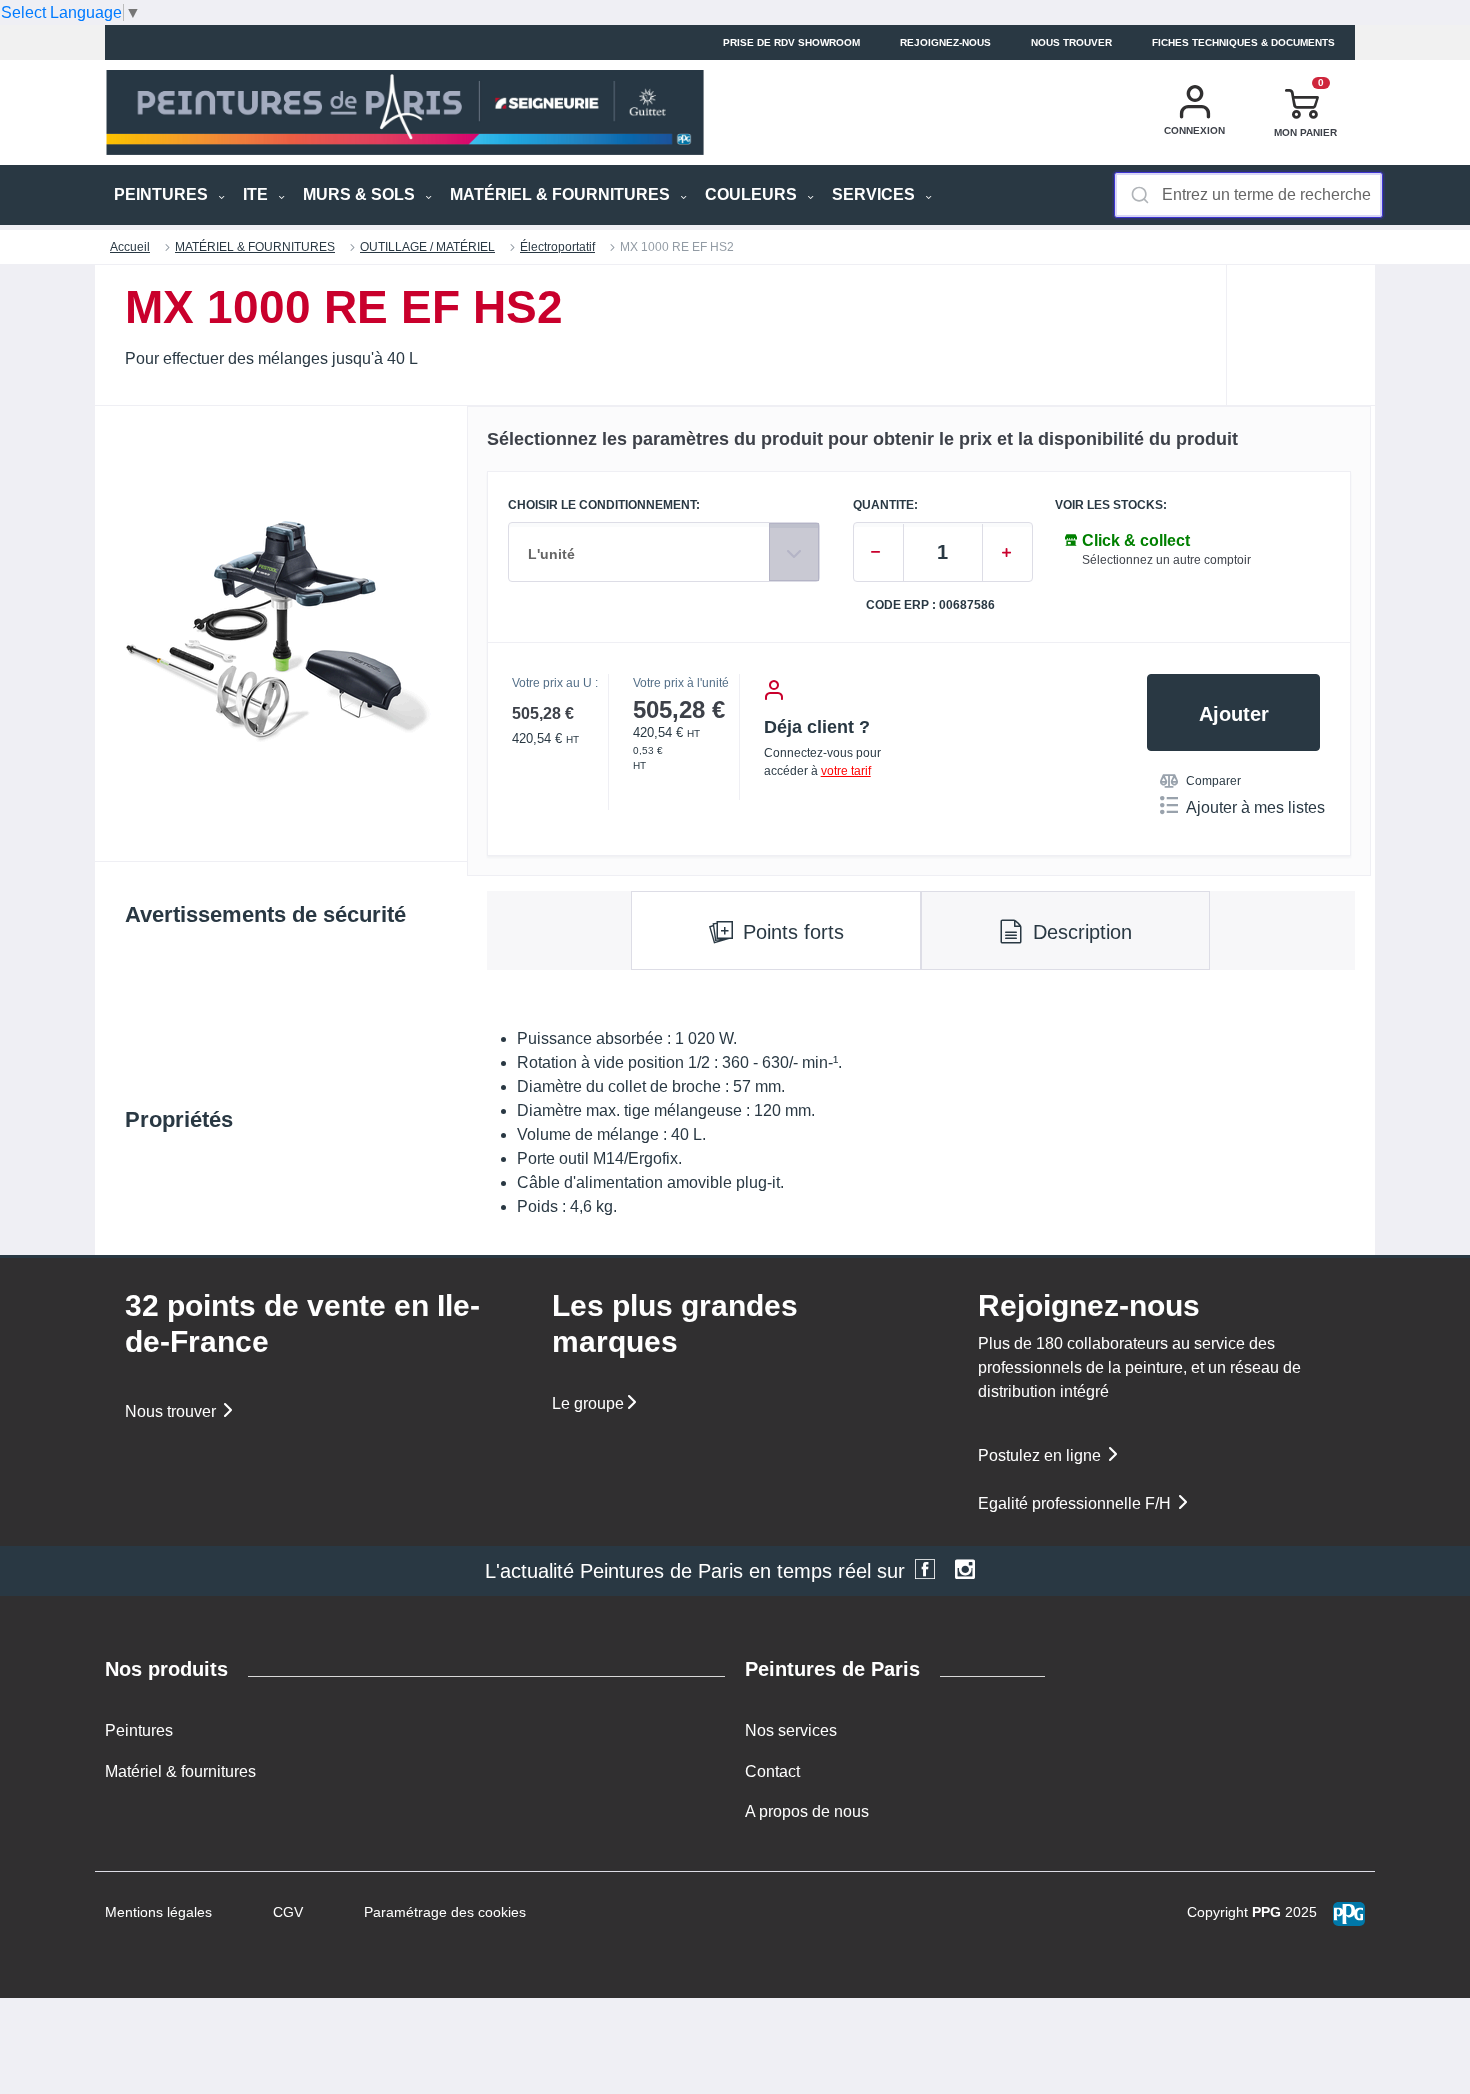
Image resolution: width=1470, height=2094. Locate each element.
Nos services (791, 1730)
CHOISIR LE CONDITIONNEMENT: (604, 505)
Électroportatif (557, 247)
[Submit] (1138, 195)
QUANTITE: (885, 505)
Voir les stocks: (1111, 505)
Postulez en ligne (1041, 1455)
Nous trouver (1071, 42)
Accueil (130, 247)
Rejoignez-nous (945, 42)
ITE (257, 194)
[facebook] (925, 1571)
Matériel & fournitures (180, 1771)
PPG (1266, 1912)
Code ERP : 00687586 (930, 605)
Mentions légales (158, 1912)
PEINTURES (163, 194)
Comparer (1213, 781)
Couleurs (753, 194)
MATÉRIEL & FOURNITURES (562, 194)
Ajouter (1234, 714)
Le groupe (588, 1403)
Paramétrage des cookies (445, 1912)
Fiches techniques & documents (1243, 42)
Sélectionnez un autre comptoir (1166, 560)
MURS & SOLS (361, 194)
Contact (772, 1771)
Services (875, 194)
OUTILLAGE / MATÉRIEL (427, 247)
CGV (288, 1912)
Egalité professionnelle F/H (1076, 1503)
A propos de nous (807, 1811)
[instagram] (965, 1571)
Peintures (139, 1730)
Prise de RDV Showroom (791, 42)
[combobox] (1248, 195)
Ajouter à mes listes (1255, 807)
